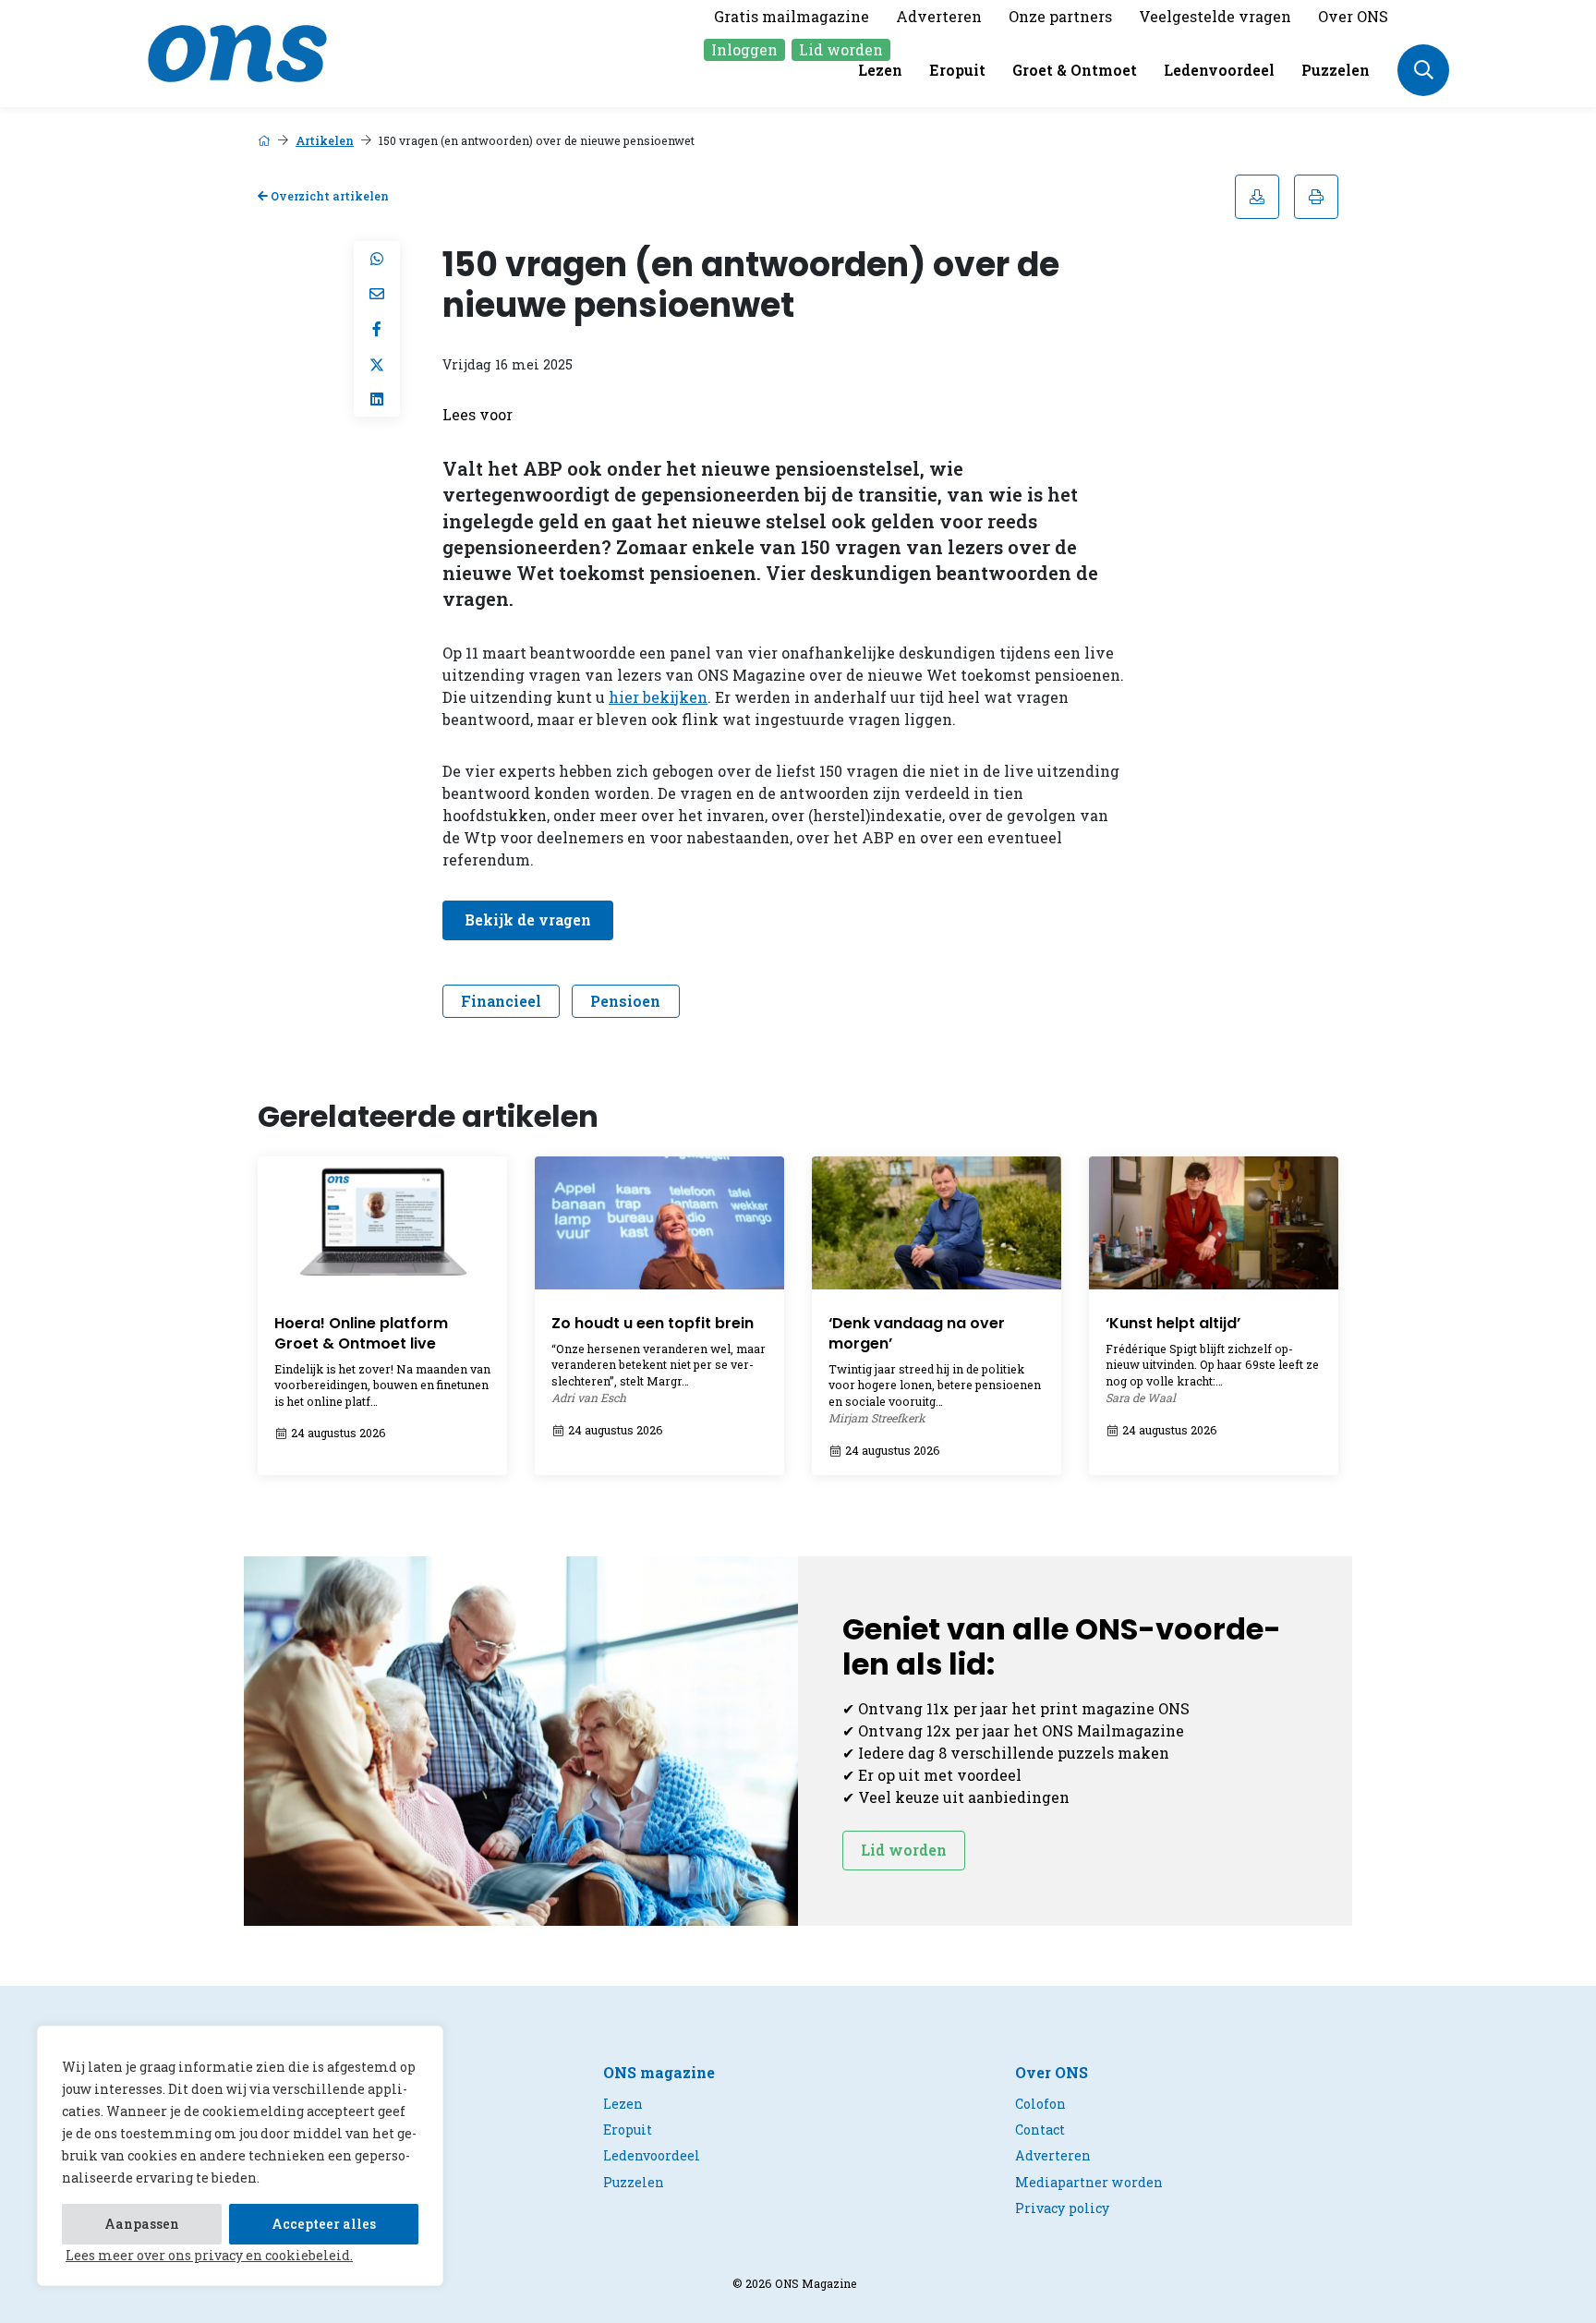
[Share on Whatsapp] (377, 259)
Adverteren (939, 16)
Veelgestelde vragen (1215, 16)
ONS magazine (659, 2072)
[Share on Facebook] (377, 329)
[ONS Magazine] (237, 51)
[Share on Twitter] (377, 364)
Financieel (501, 1001)
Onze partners (1060, 16)
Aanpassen (142, 2224)
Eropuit (957, 70)
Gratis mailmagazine (792, 16)
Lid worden (841, 49)
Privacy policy (1062, 2208)
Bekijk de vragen (528, 920)
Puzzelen (1336, 70)
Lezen (880, 70)
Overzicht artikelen (328, 196)
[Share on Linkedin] (377, 399)
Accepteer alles (324, 2224)
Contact (1040, 2129)
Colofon (1040, 2104)
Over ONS (1353, 16)
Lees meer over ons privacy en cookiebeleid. (209, 2255)
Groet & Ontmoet (1075, 70)
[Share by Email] (377, 294)
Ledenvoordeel (1219, 70)
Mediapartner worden (1089, 2182)
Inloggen (744, 49)
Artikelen (325, 140)
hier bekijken (658, 697)
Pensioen (625, 1001)
